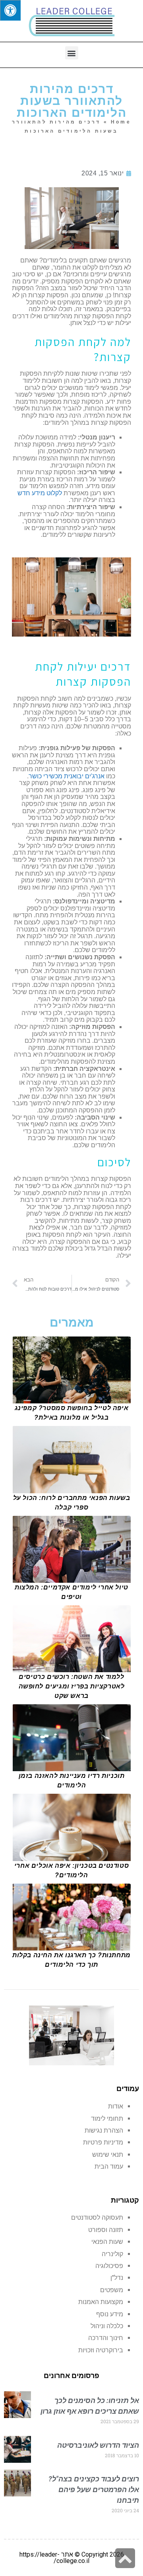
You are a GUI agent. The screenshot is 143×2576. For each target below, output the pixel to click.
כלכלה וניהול (107, 2326)
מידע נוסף (110, 2314)
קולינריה (112, 2254)
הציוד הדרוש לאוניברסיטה (98, 2445)
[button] (72, 53)
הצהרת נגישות (104, 2130)
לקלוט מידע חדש (40, 493)
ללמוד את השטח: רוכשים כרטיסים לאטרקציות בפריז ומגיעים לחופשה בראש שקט (72, 1686)
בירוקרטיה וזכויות (101, 2350)
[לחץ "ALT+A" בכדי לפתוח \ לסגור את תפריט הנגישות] (10, 10)
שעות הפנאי (107, 2242)
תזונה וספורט (106, 2230)
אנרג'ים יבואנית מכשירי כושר (67, 776)
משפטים (112, 2290)
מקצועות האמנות (101, 2302)
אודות (116, 2106)
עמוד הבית (109, 2166)
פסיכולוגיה (109, 2266)
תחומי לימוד (107, 2119)
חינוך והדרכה (106, 2338)
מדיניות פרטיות (103, 2142)
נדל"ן (117, 2278)
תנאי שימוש (108, 2155)
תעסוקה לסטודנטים (97, 2218)
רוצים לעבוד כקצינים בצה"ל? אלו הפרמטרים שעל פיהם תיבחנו (94, 2489)
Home (121, 122)
